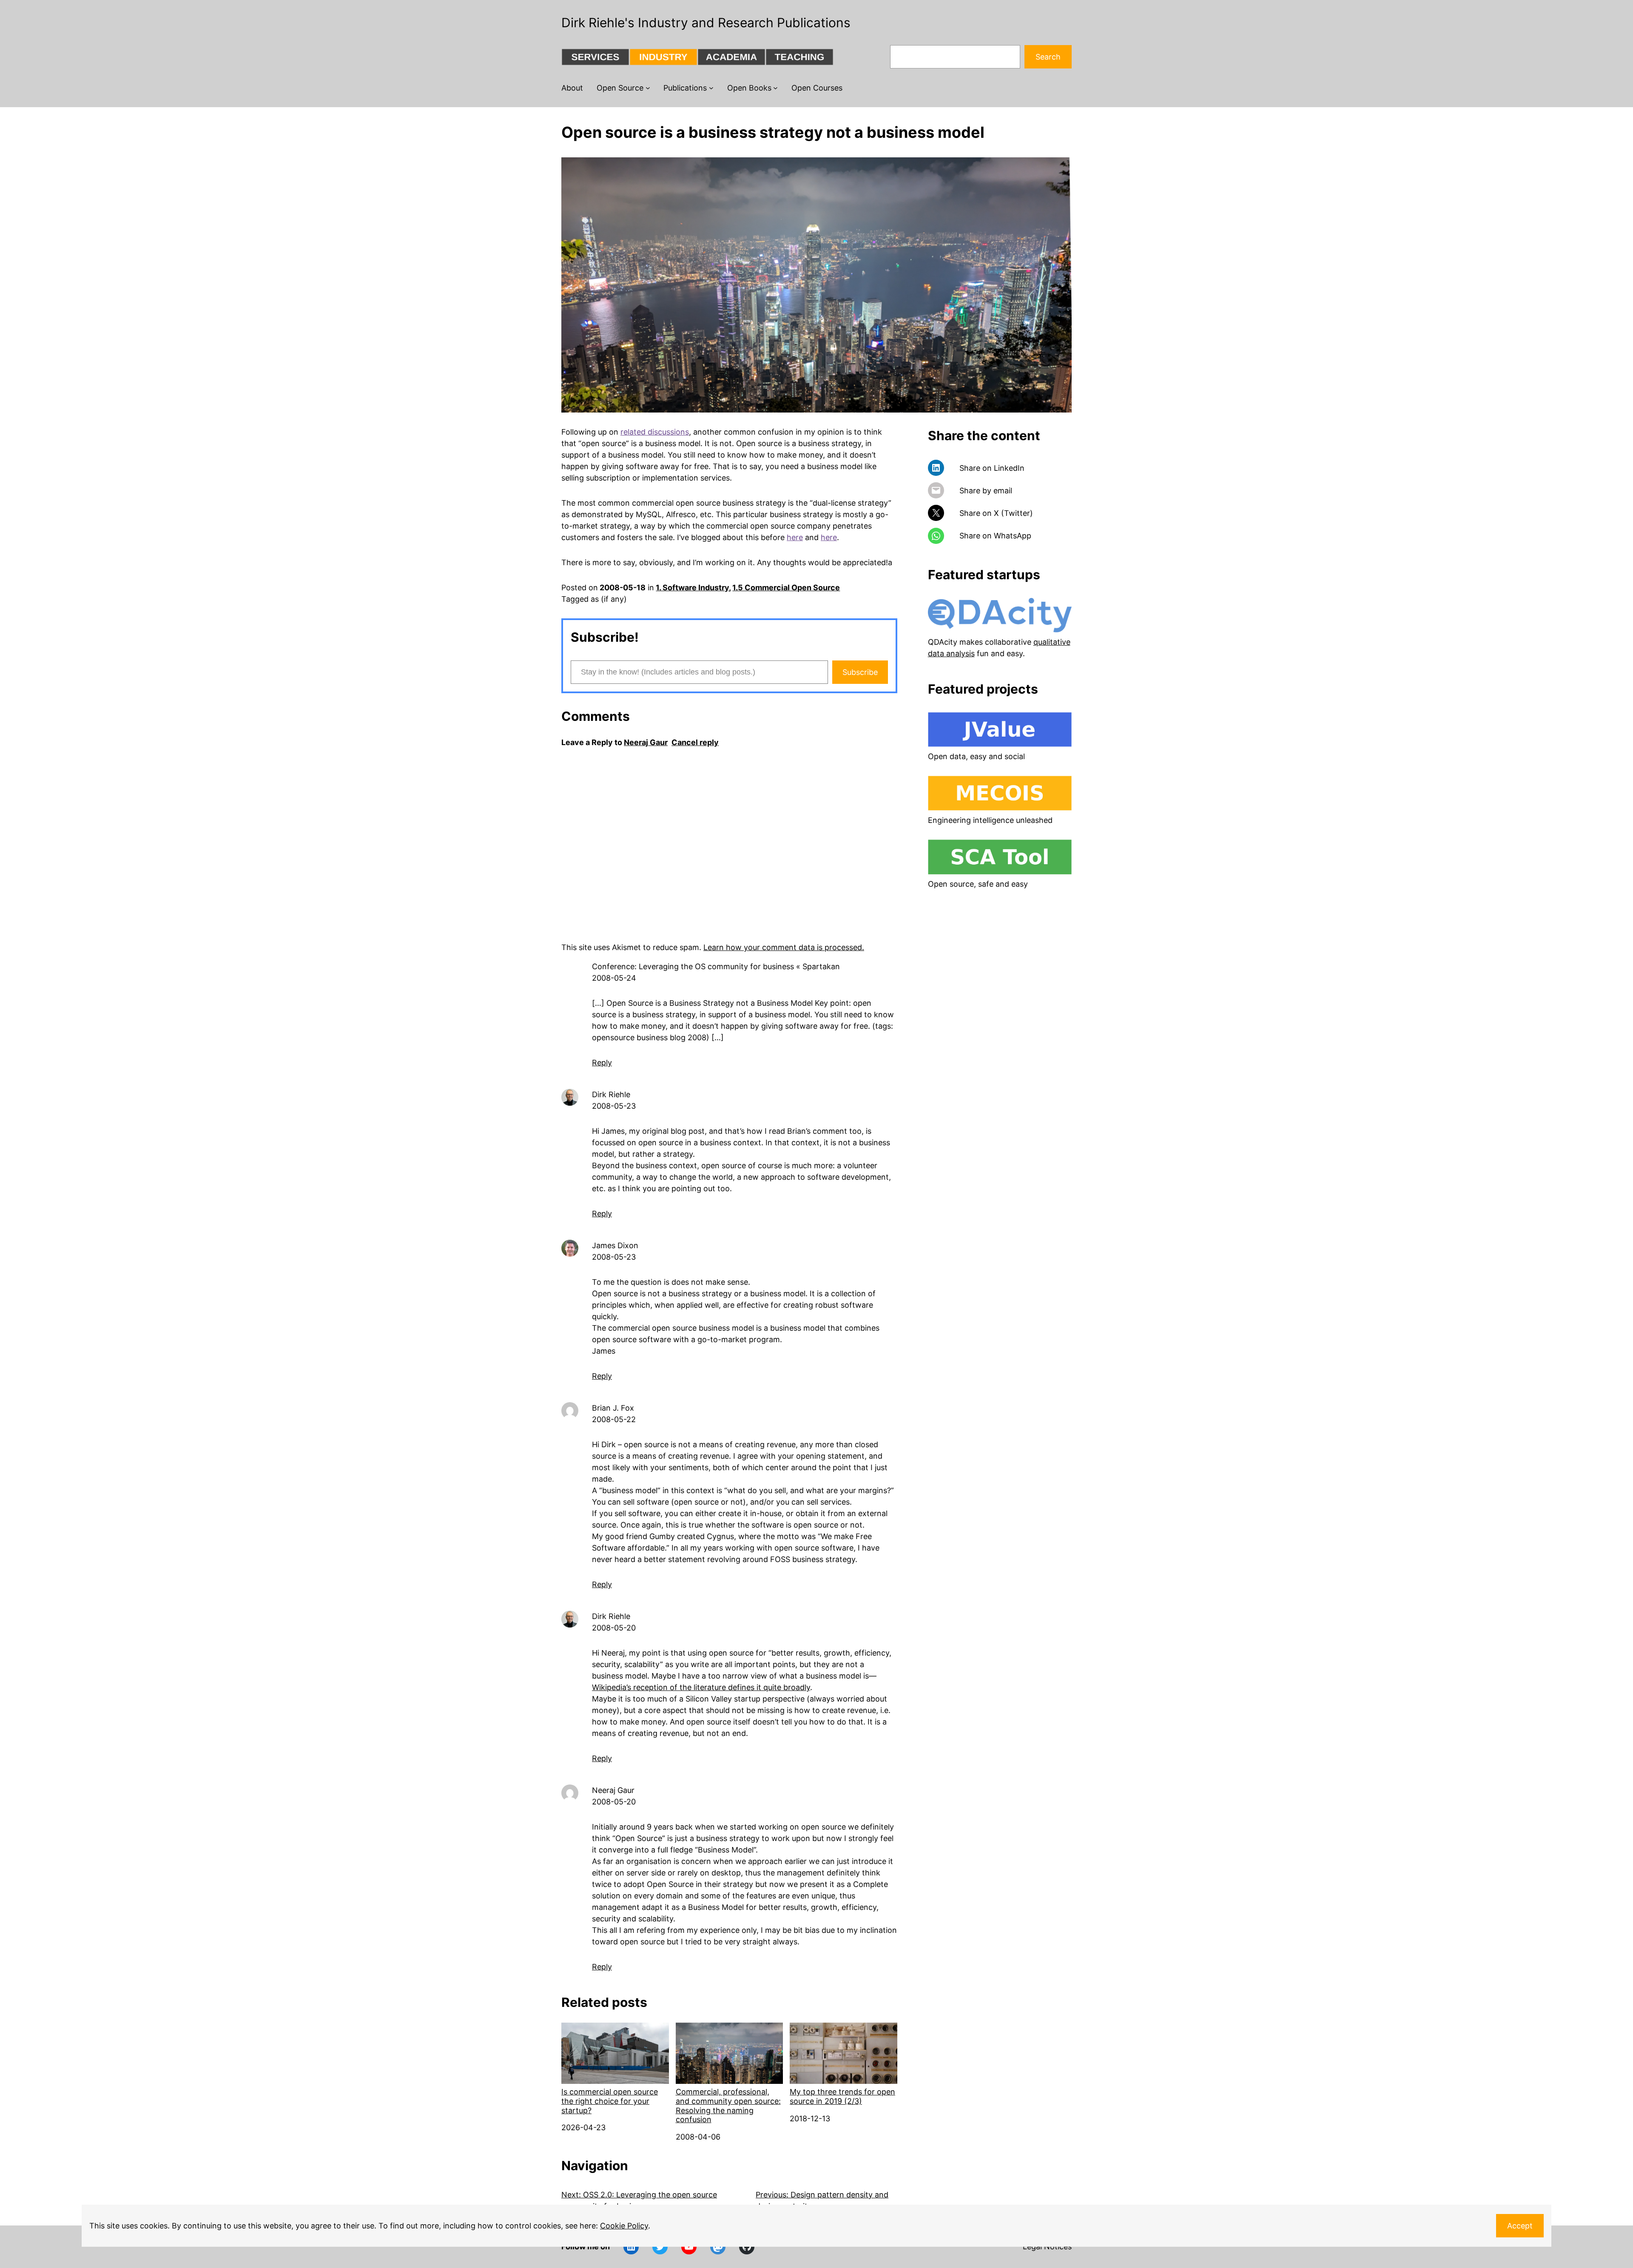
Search (1048, 57)
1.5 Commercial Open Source (786, 588)
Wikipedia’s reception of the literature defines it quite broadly (701, 1687)
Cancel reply (695, 742)
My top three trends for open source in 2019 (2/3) (842, 2096)
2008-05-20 (614, 1628)
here (795, 537)
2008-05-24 (614, 978)
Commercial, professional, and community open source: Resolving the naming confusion (728, 2106)
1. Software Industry (692, 588)
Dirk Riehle (611, 1094)
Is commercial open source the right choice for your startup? (610, 2101)
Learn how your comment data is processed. (784, 947)
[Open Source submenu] (648, 88)
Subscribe (860, 672)
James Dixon (615, 1245)
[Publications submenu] (711, 88)
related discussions (655, 432)
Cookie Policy (624, 2226)
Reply (602, 1063)
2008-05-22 (614, 1419)
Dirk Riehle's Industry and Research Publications (706, 23)
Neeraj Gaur (646, 742)
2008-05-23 (614, 1106)
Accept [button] (1520, 2226)
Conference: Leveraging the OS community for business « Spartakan (716, 966)
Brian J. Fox (613, 1408)
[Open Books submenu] (775, 88)
